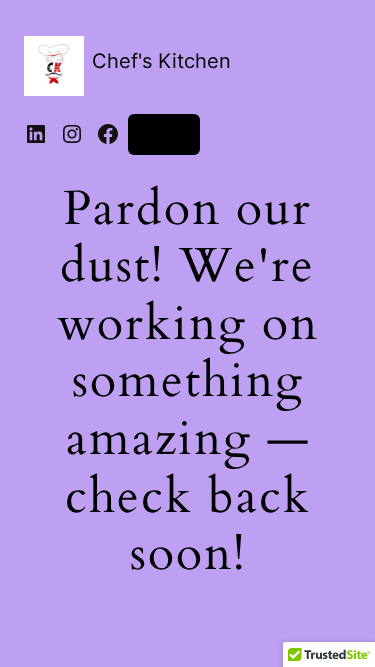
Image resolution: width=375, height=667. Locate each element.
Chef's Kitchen (161, 61)
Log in (164, 133)
